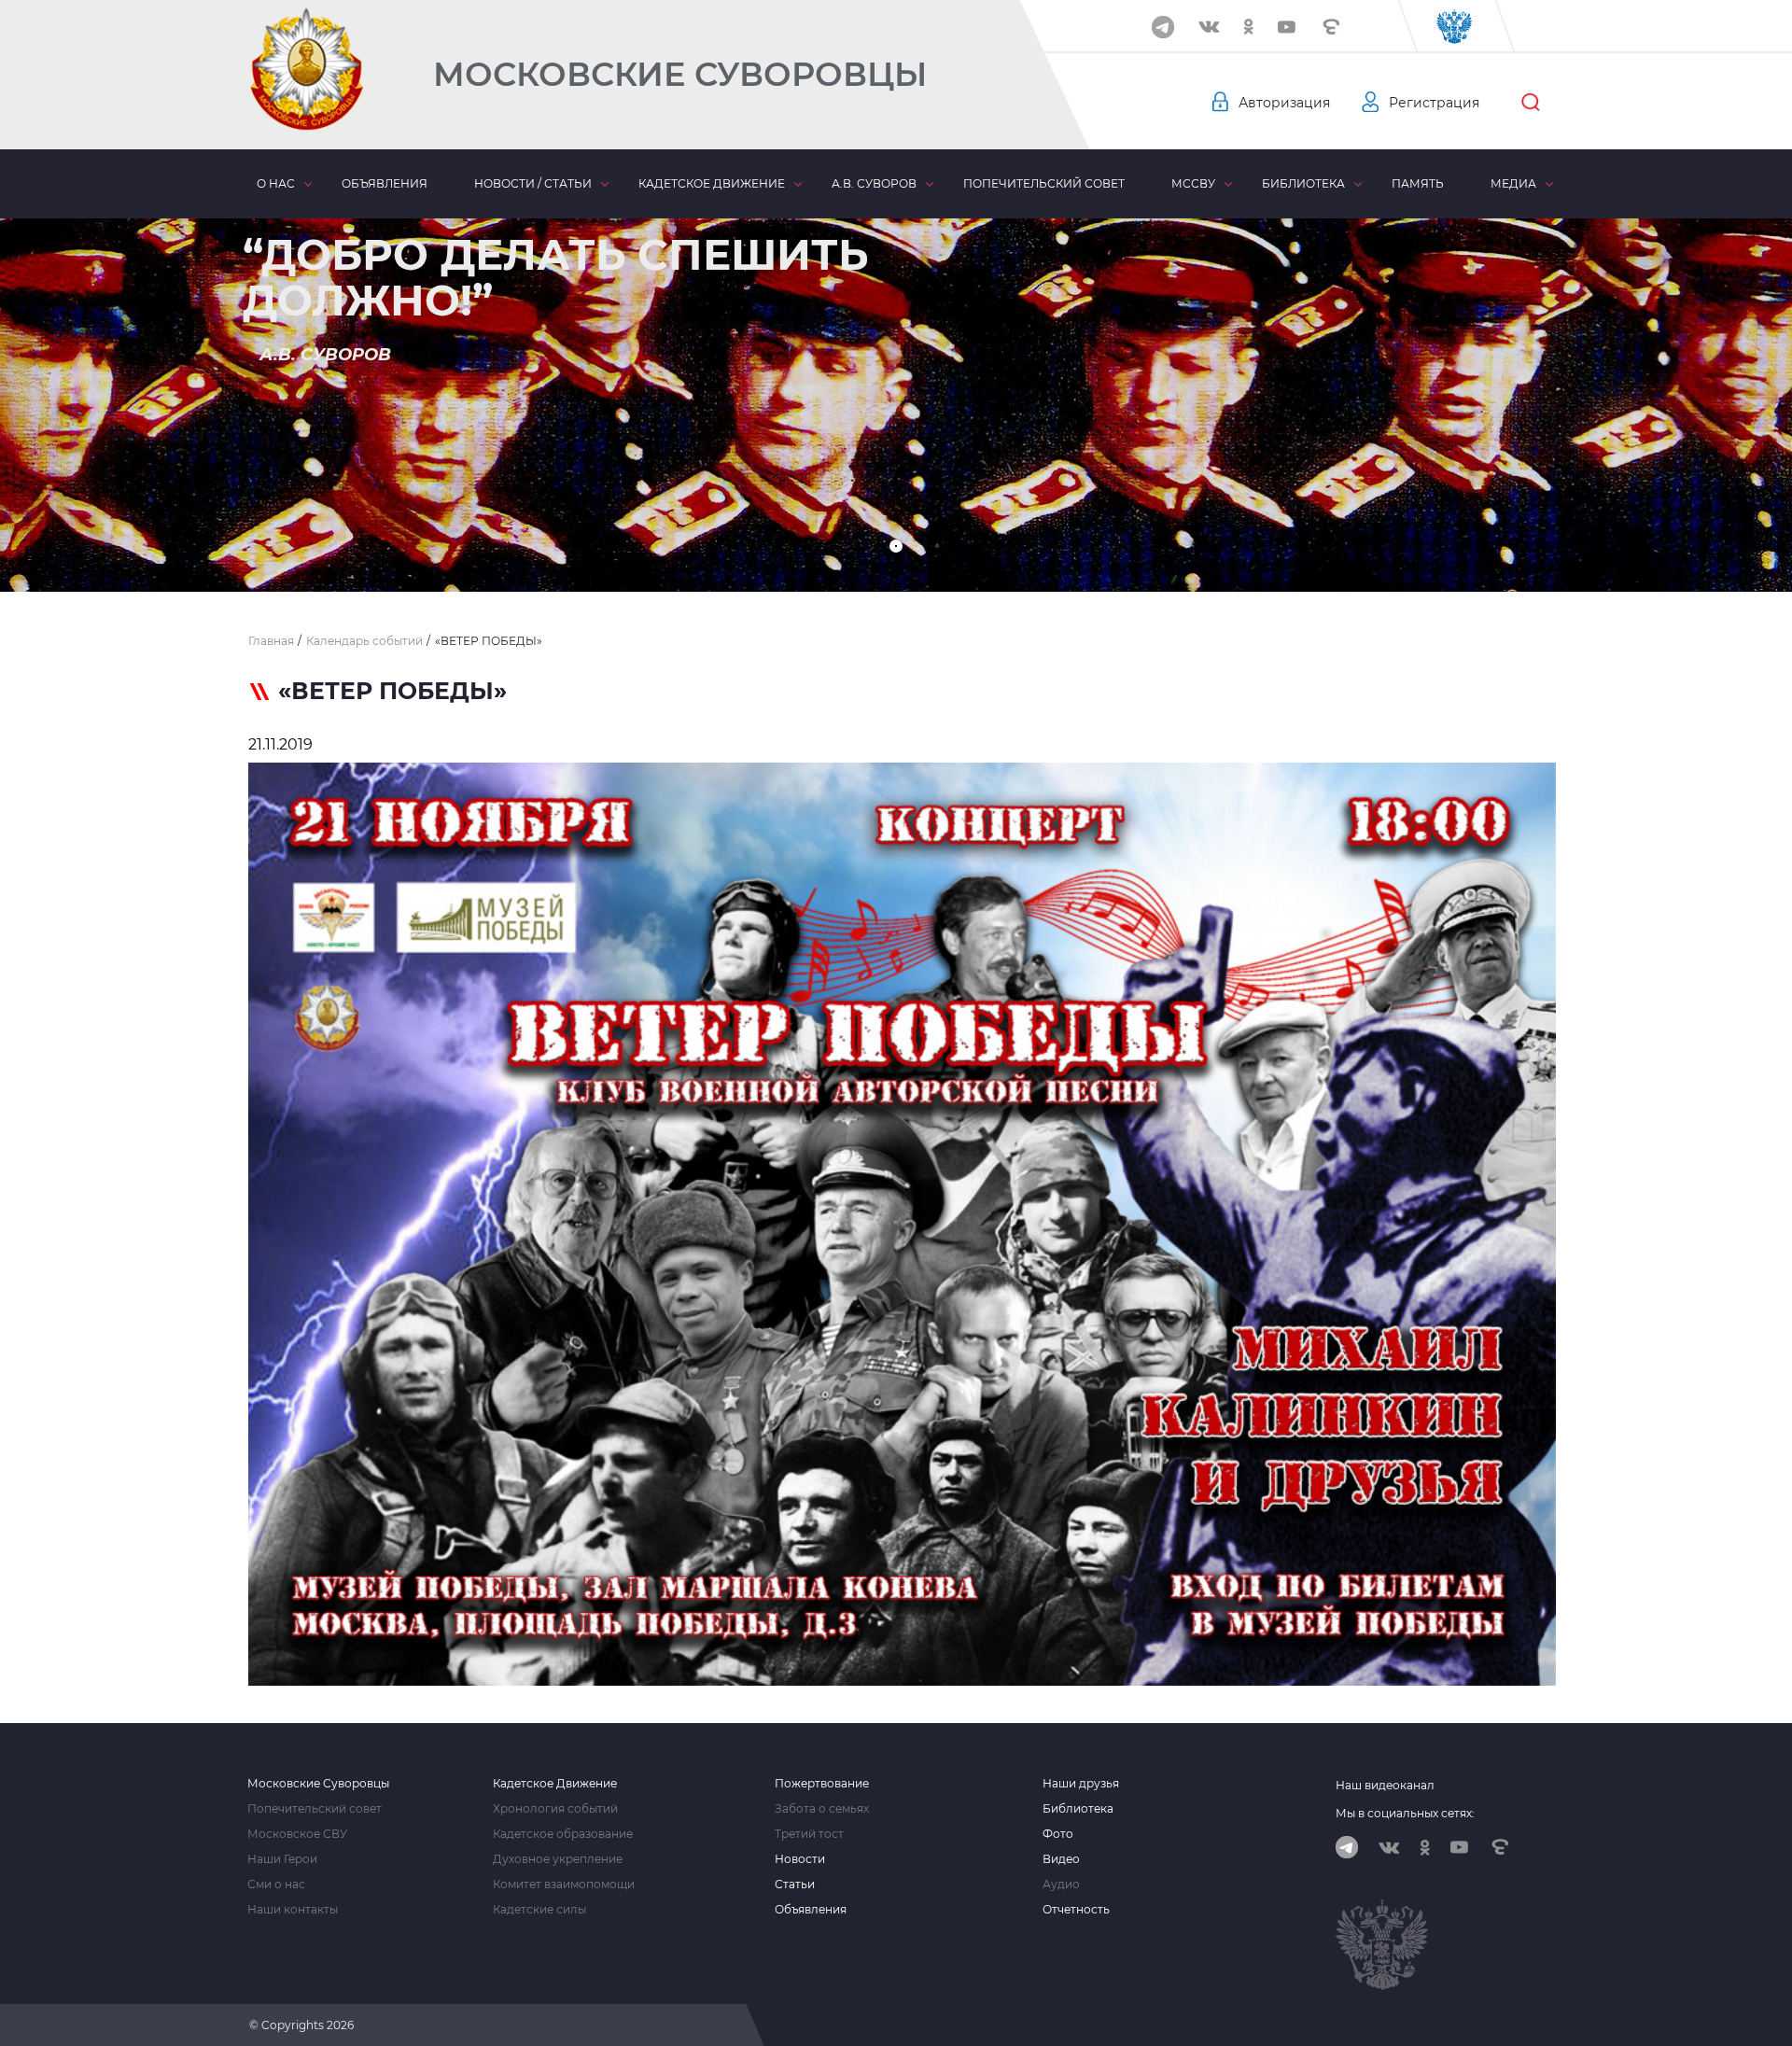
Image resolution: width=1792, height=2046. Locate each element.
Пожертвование (822, 1784)
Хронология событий (555, 1809)
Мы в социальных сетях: (1405, 1813)
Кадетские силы (539, 1910)
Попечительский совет (1044, 183)
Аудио (1061, 1885)
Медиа (1513, 183)
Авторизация (1284, 103)
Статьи (795, 1885)
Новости (800, 1859)
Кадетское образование (563, 1834)
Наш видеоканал (1385, 1785)
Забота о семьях (822, 1809)
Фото (1058, 1834)
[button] (896, 546)
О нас (276, 183)
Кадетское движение (712, 183)
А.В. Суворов (874, 183)
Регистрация (1434, 103)
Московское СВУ (297, 1834)
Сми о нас (276, 1885)
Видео (1061, 1859)
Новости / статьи (533, 183)
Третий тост (809, 1834)
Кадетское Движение (555, 1784)
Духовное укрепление (558, 1859)
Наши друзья (1081, 1784)
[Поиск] (1531, 103)
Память (1418, 183)
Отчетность (1076, 1910)
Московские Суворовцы (680, 74)
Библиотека (1303, 183)
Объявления (385, 183)
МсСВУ (1193, 183)
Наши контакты (293, 1910)
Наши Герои (282, 1859)
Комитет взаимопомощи (564, 1885)
